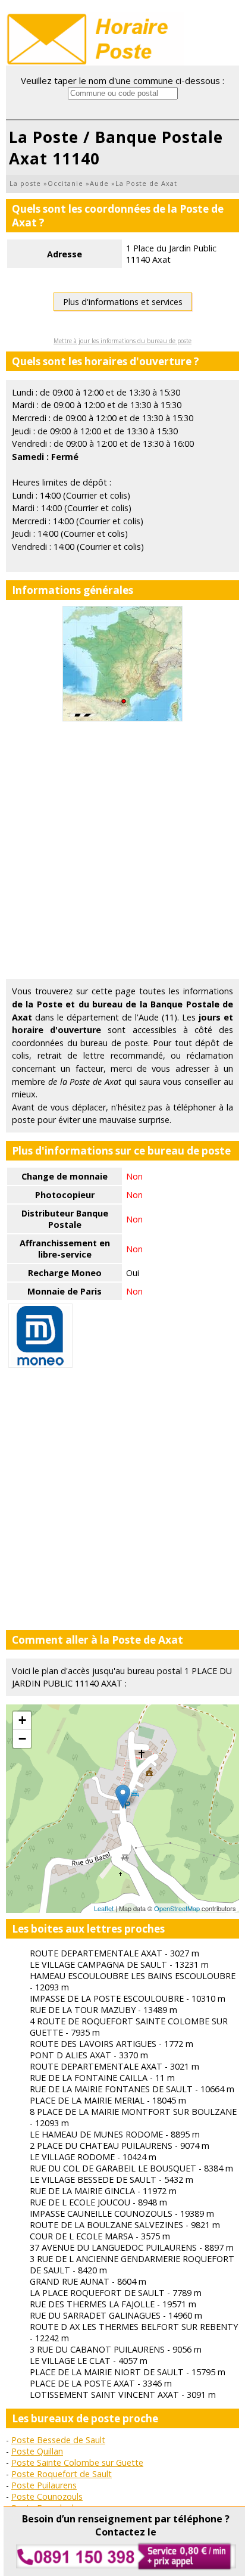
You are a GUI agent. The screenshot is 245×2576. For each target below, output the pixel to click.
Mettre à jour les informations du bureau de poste (122, 341)
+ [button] (22, 1720)
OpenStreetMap (177, 1908)
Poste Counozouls (47, 2496)
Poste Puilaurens (44, 2485)
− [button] (22, 1739)
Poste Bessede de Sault (58, 2440)
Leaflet (104, 1908)
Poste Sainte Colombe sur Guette (77, 2463)
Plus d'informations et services (123, 302)
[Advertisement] (122, 850)
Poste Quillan (37, 2451)
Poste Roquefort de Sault (62, 2474)
